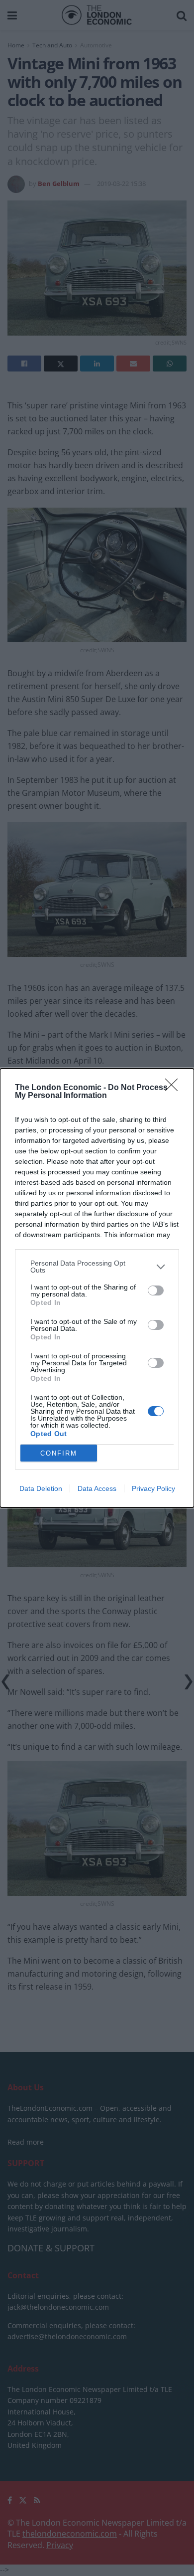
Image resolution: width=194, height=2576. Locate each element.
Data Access (97, 1488)
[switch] (156, 1290)
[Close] (175, 1088)
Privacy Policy (153, 1488)
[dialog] (97, 1288)
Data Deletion (41, 1488)
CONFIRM (59, 1453)
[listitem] (97, 1267)
